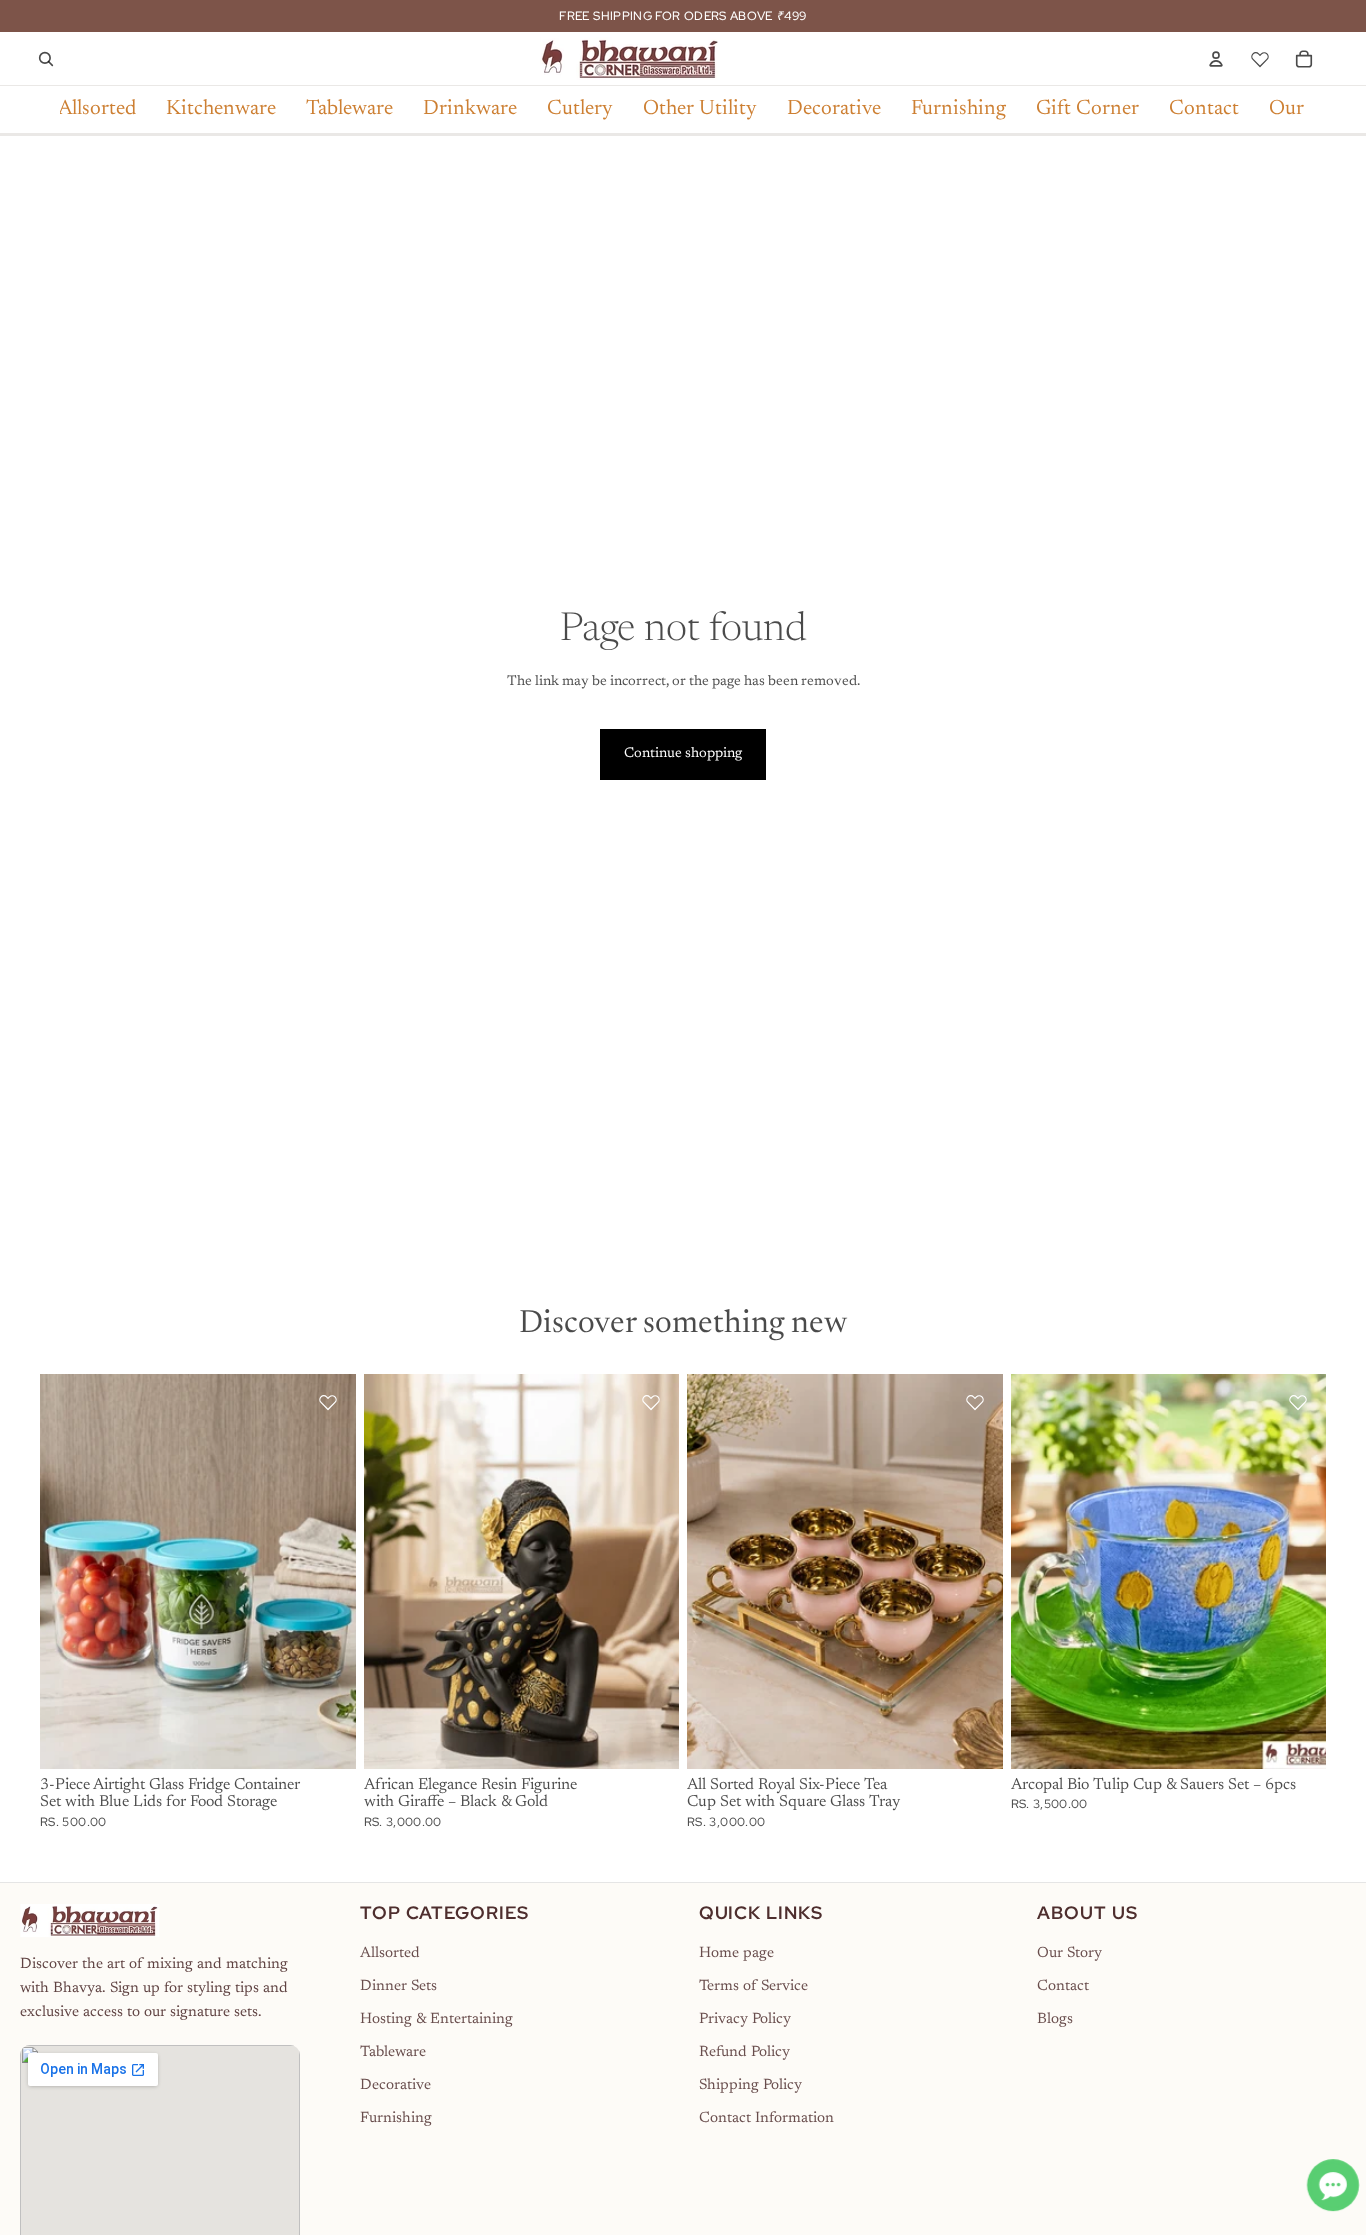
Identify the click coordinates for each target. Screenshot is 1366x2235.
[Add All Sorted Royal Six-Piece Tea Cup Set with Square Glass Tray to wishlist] (975, 1402)
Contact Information (766, 2118)
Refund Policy (744, 2052)
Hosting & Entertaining (436, 2019)
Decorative (395, 2085)
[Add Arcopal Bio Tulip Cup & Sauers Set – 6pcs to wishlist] (1298, 1402)
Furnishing (396, 2118)
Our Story (1069, 1953)
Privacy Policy (745, 2019)
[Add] (325, 1738)
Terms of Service (753, 1986)
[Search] (46, 59)
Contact (1063, 1986)
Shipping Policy (750, 2085)
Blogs (1055, 2019)
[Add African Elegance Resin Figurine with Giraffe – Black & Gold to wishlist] (651, 1402)
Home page (736, 1953)
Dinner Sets (398, 1986)
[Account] (1216, 59)
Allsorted (390, 1953)
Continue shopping (683, 754)
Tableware (393, 2052)
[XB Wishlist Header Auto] (1260, 56)
